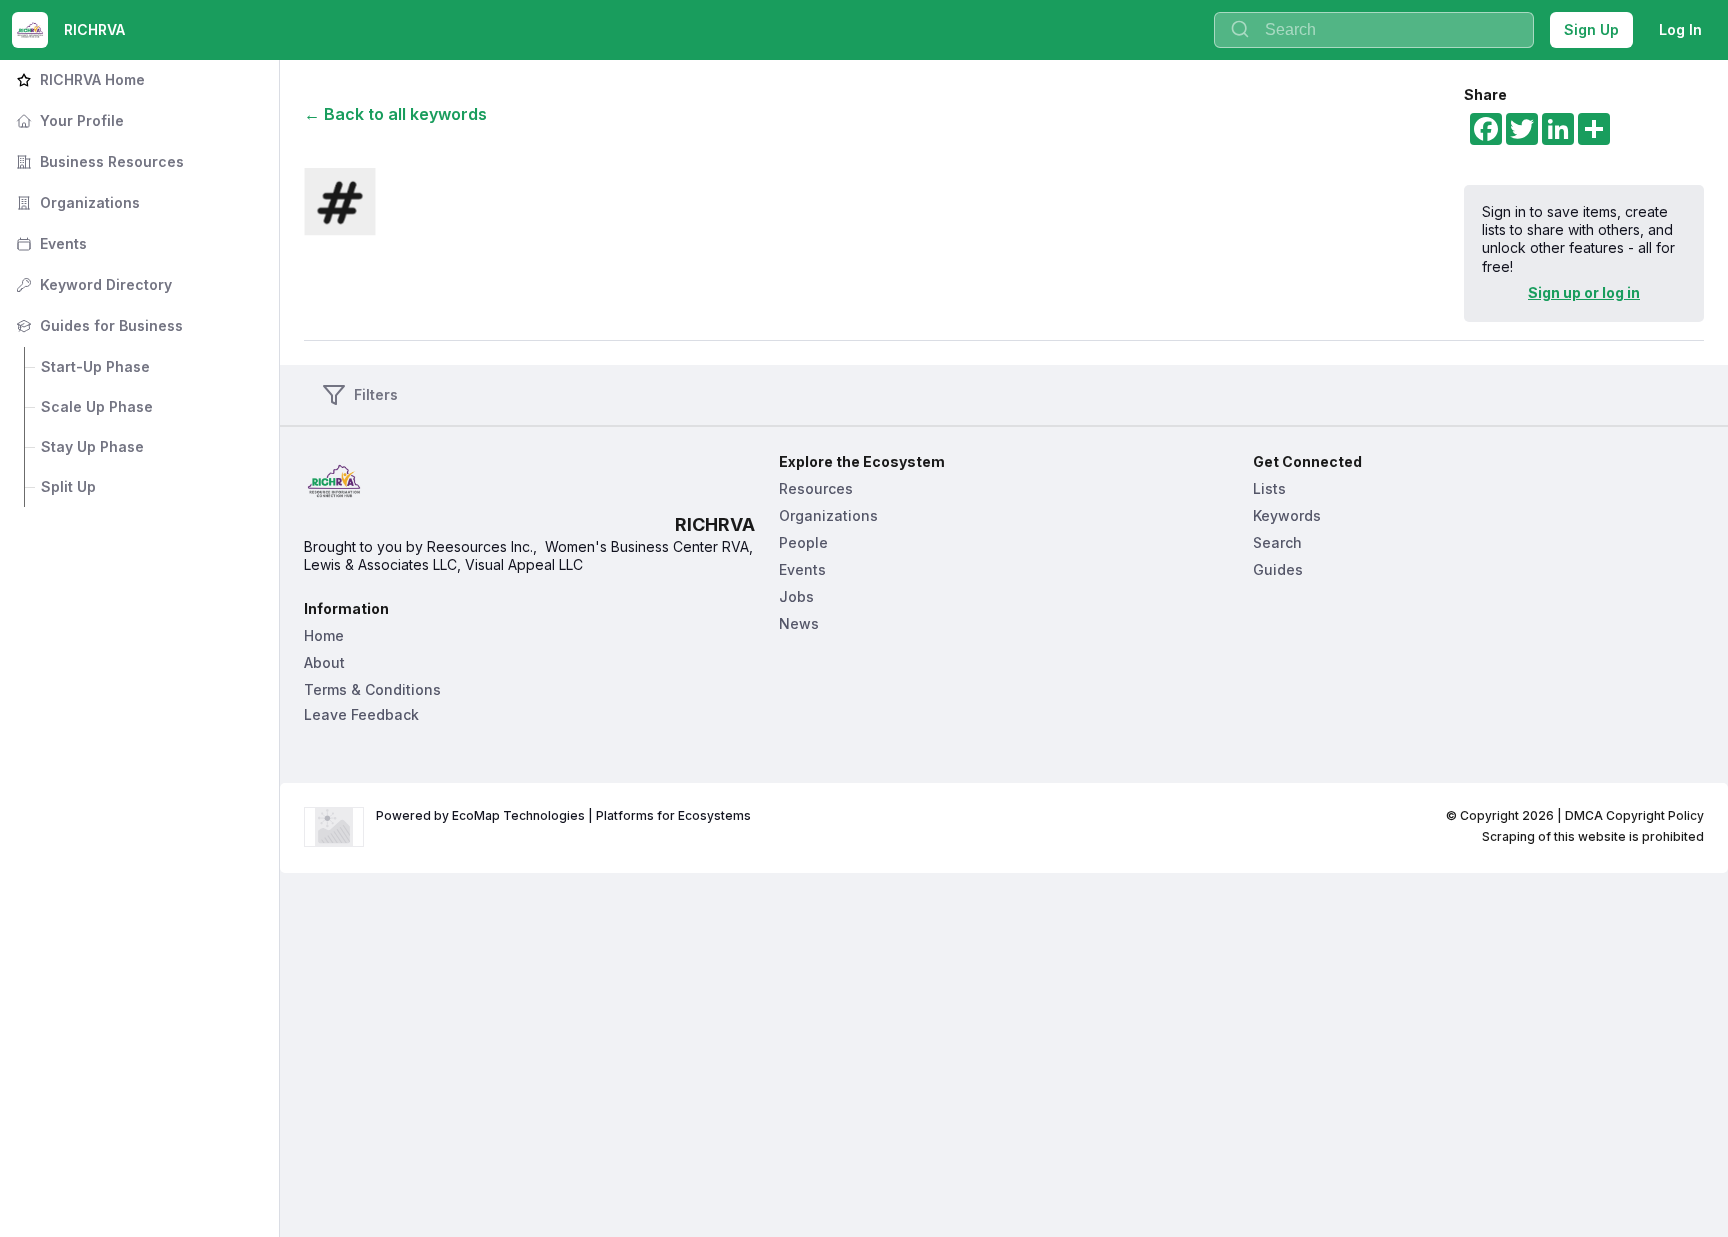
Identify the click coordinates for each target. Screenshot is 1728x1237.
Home (324, 635)
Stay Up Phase (92, 446)
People (803, 542)
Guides (1278, 569)
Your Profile (68, 120)
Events (49, 243)
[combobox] (1374, 30)
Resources (816, 488)
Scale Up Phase (97, 406)
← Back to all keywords (395, 114)
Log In (1680, 29)
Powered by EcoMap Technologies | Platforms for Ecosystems (563, 815)
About (324, 662)
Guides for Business (97, 325)
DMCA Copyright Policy (1634, 815)
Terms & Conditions (372, 689)
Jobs (796, 596)
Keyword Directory (92, 284)
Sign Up (1591, 29)
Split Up (68, 486)
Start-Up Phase (95, 366)
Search (1277, 542)
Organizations (76, 202)
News (799, 623)
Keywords (1287, 515)
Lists (1269, 488)
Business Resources (98, 161)
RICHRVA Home (78, 79)
